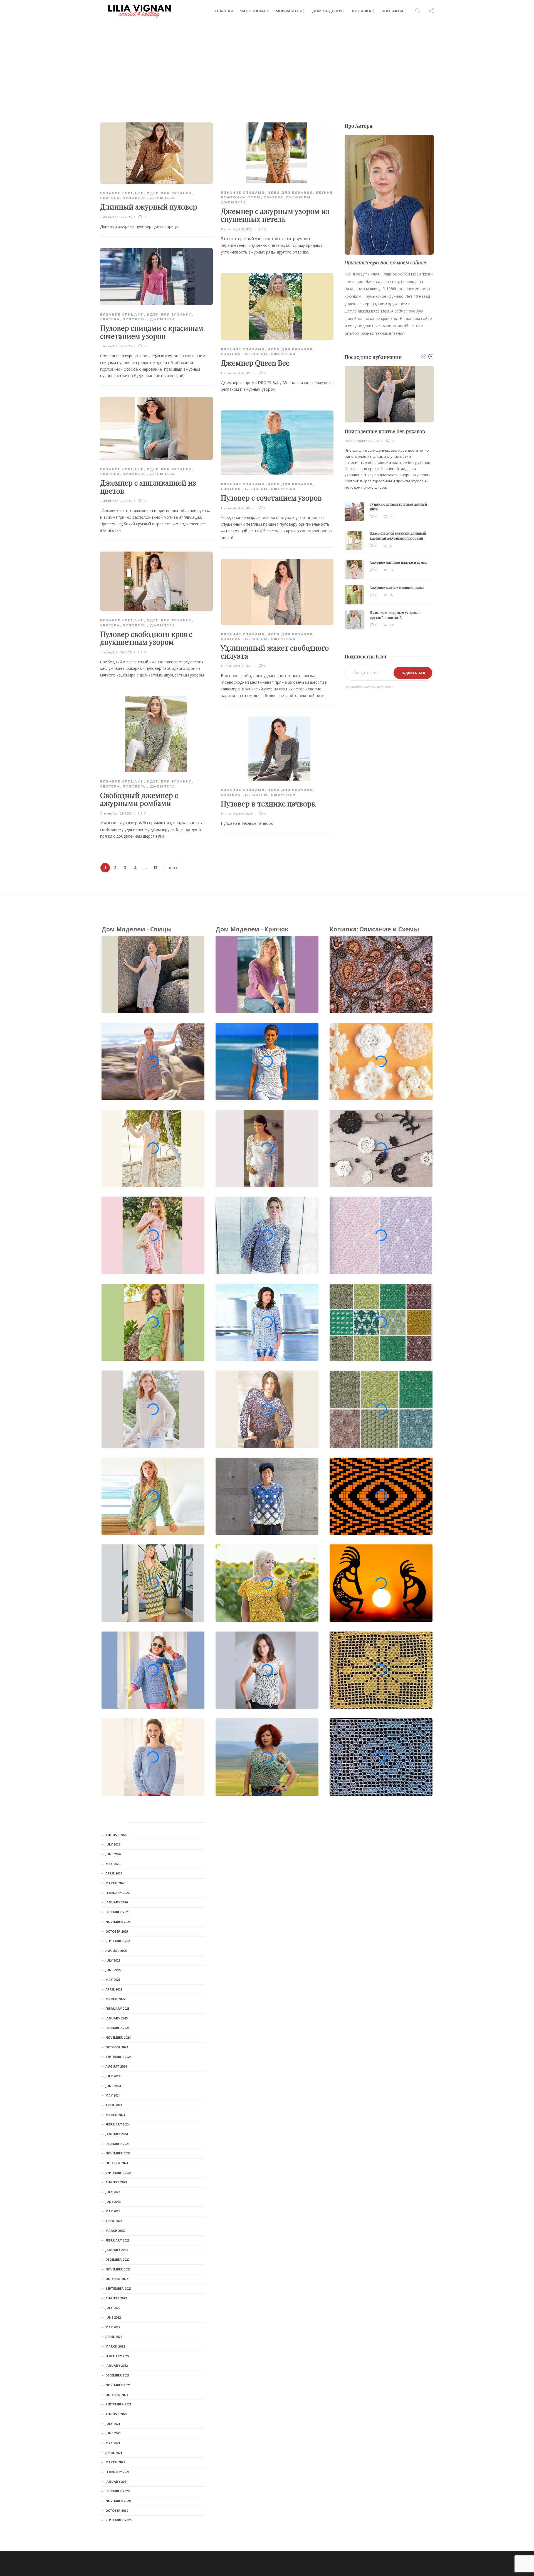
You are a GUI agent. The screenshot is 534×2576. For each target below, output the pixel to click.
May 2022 (113, 2327)
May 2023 (113, 2211)
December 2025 (117, 1912)
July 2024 (113, 2076)
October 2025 (117, 1931)
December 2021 (117, 2375)
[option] (389, 498)
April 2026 (114, 1873)
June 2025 (113, 1970)
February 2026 (117, 1893)
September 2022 (118, 2288)
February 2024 (117, 2124)
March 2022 (115, 2346)
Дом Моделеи (327, 11)
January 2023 (117, 2250)
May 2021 (113, 2443)
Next (173, 868)
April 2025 (114, 1989)
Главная (224, 11)
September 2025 (118, 1941)
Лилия (106, 217)
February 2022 (117, 2356)
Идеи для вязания (170, 193)
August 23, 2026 (368, 441)
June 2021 (113, 2433)
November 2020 (118, 2501)
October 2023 (117, 2163)
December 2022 (117, 2259)
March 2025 (115, 1999)
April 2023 (114, 2221)
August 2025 (116, 1951)
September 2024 (118, 2057)
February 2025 (117, 2008)
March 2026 (115, 1883)
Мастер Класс (254, 11)
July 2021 (113, 2424)
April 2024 (114, 2105)
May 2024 (113, 2095)
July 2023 (113, 2192)
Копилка (362, 11)
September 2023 (118, 2173)
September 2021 (118, 2404)
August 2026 (116, 1835)
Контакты (392, 11)
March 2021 (115, 2462)
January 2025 (117, 2018)
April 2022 (114, 2337)
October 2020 (117, 2510)
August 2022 (116, 2298)
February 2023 (117, 2240)
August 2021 (116, 2414)
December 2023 (117, 2144)
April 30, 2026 (122, 217)
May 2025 (113, 1980)
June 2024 (113, 2086)
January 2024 (117, 2134)
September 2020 (118, 2520)
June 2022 (113, 2317)
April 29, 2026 (122, 652)
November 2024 (118, 2037)
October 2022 (117, 2279)
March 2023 (115, 2231)
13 (155, 868)
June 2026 (113, 1854)
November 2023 (118, 2153)
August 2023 (116, 2182)
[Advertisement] (267, 64)
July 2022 (113, 2308)
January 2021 (117, 2482)
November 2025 (118, 1922)
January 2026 (117, 1902)
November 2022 (118, 2269)
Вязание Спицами (122, 193)
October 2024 (117, 2047)
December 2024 (117, 2028)
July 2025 (113, 1960)
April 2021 (114, 2453)
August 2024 (116, 2066)
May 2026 (113, 1864)
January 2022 (117, 2365)
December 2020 (117, 2491)
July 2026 (113, 1844)
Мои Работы (289, 11)
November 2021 (118, 2385)
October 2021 (117, 2395)
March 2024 (115, 2115)
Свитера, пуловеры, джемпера (138, 198)
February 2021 (117, 2472)
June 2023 (113, 2202)
